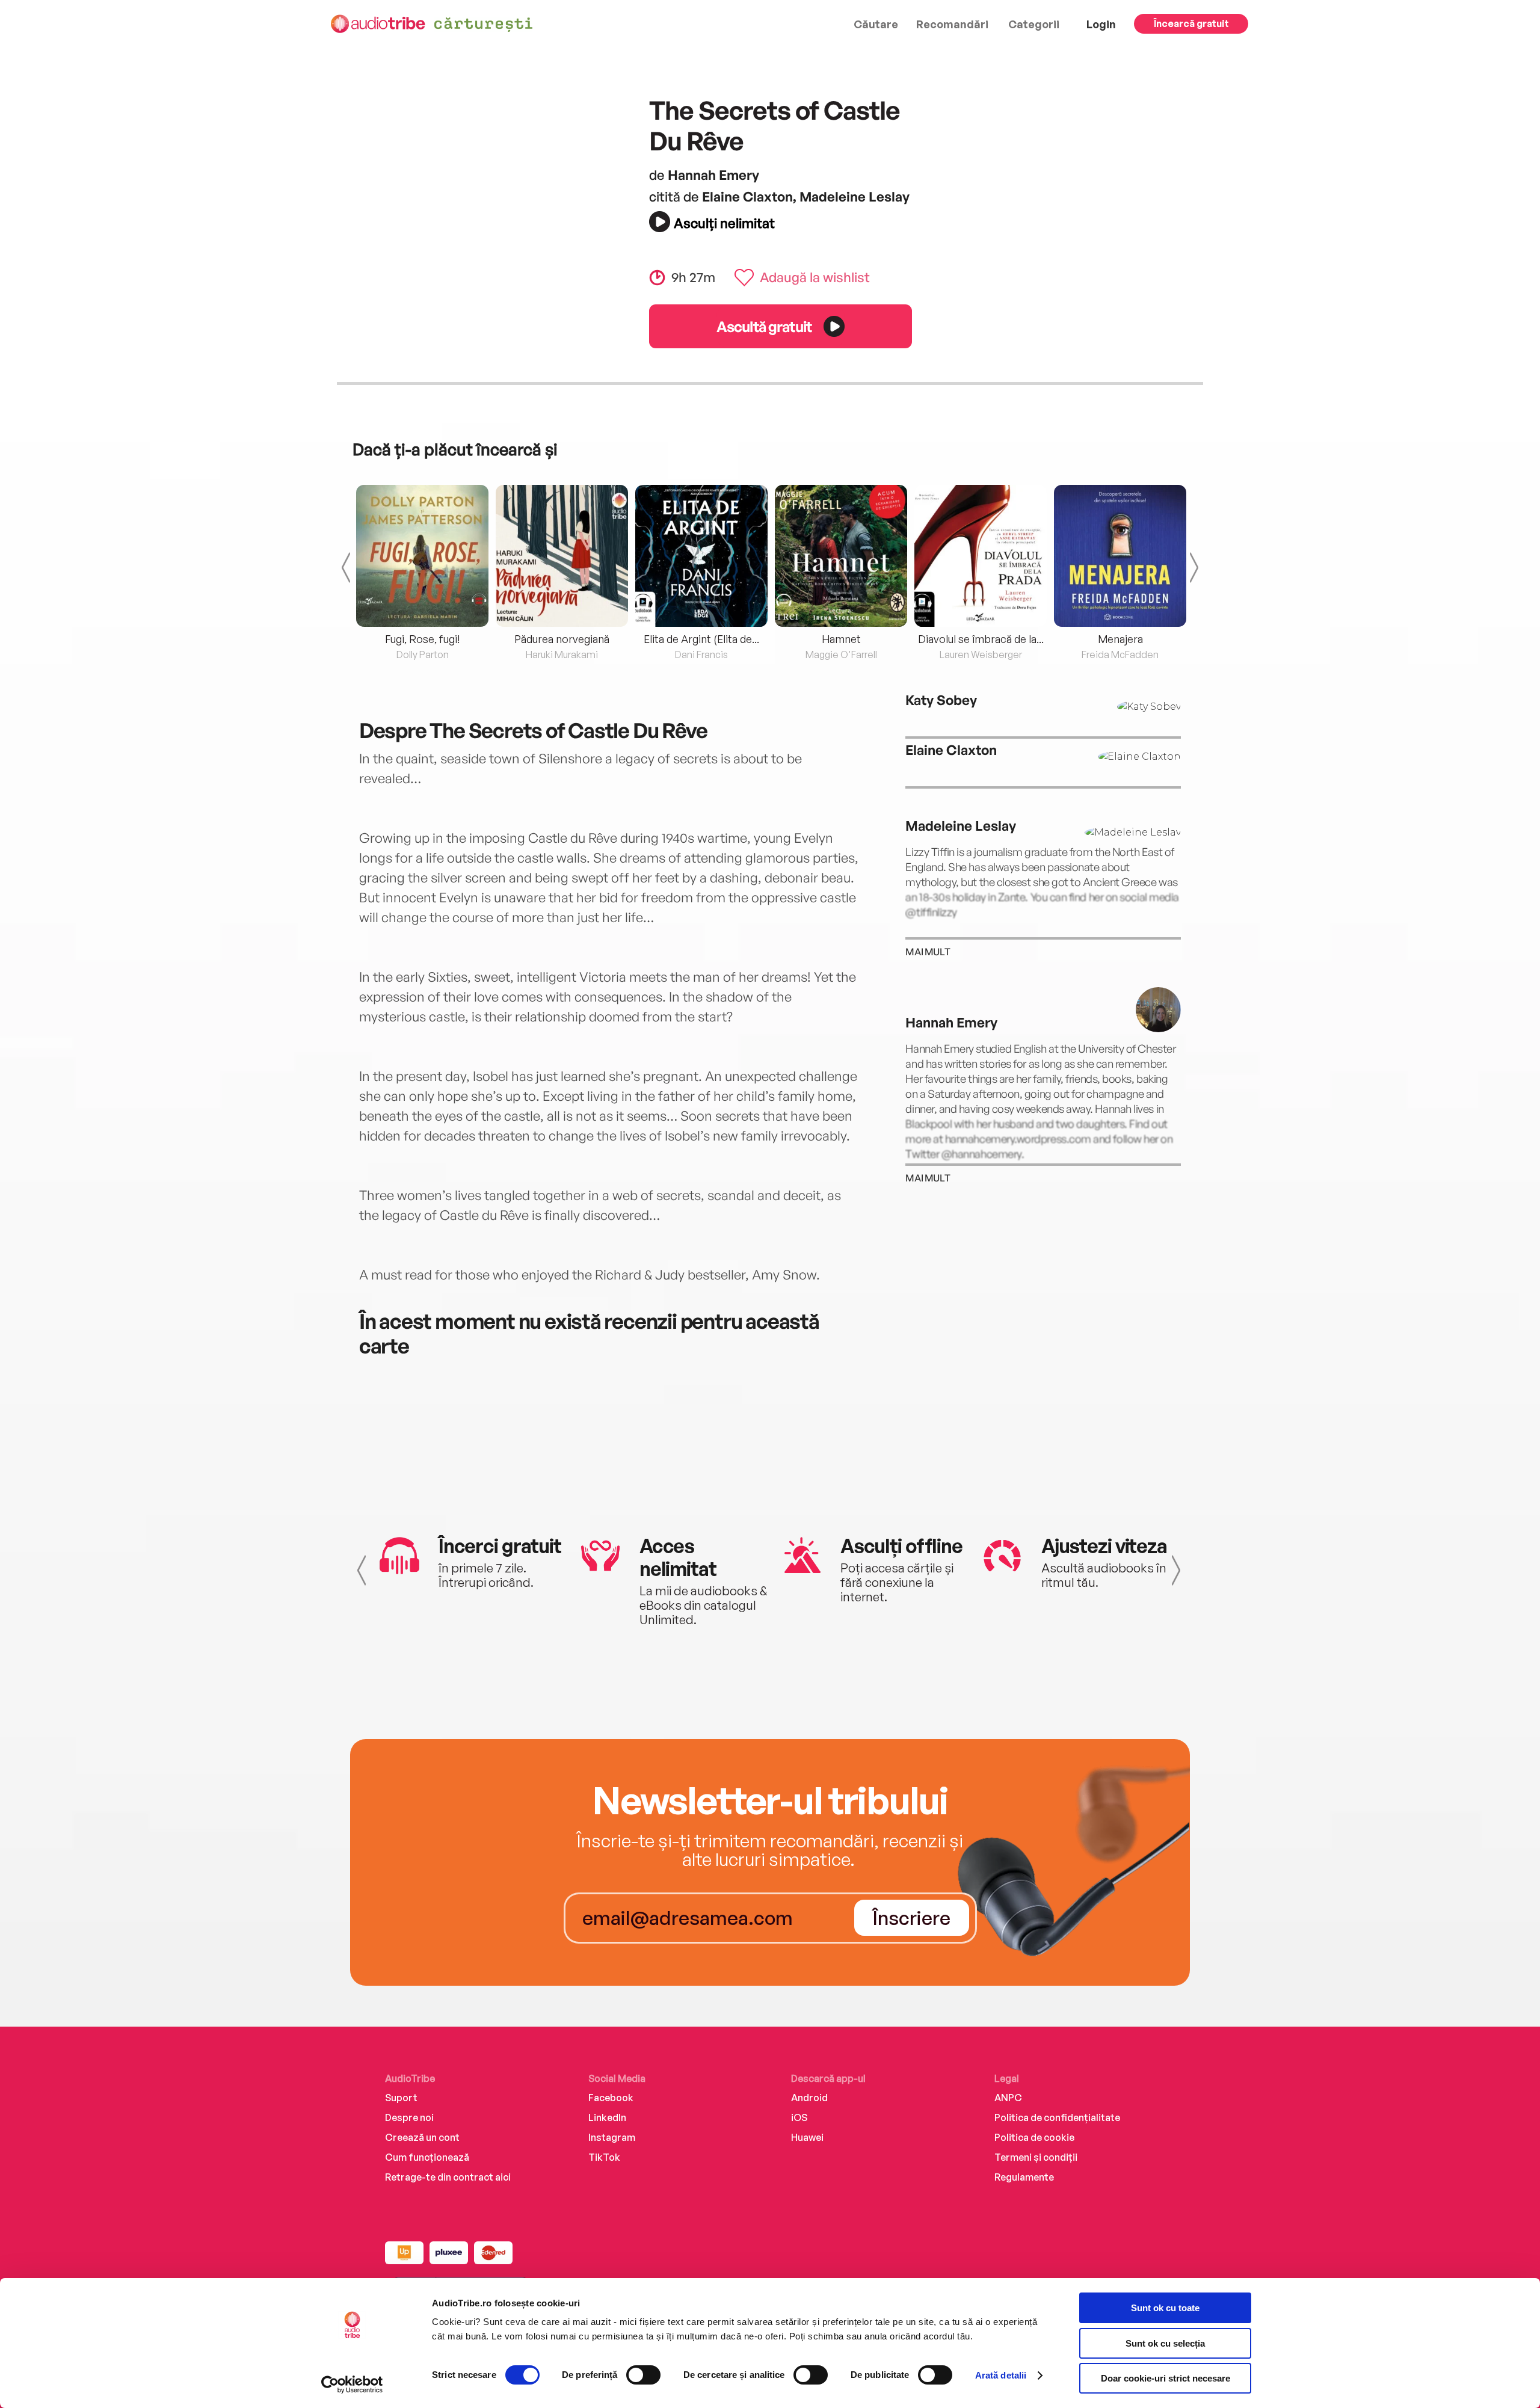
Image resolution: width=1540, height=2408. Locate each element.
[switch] (643, 2375)
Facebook (611, 2098)
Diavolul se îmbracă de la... (981, 639)
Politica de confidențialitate (1057, 2117)
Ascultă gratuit (764, 326)
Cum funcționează (427, 2157)
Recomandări (952, 24)
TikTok (604, 2157)
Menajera (1120, 639)
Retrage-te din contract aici (448, 2177)
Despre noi (409, 2117)
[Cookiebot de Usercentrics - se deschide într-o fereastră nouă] (352, 2385)
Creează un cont (422, 2137)
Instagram (612, 2137)
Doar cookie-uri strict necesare (1166, 2378)
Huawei (807, 2137)
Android (809, 2098)
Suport (401, 2098)
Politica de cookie (1034, 2137)
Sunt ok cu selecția (1165, 2343)
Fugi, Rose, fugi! (422, 639)
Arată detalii (1001, 2375)
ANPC (1008, 2098)
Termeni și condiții (1036, 2157)
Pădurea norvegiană (562, 639)
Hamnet (841, 639)
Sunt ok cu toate (1165, 2308)
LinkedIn (607, 2117)
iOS (799, 2117)
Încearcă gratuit (1191, 23)
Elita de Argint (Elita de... (701, 639)
